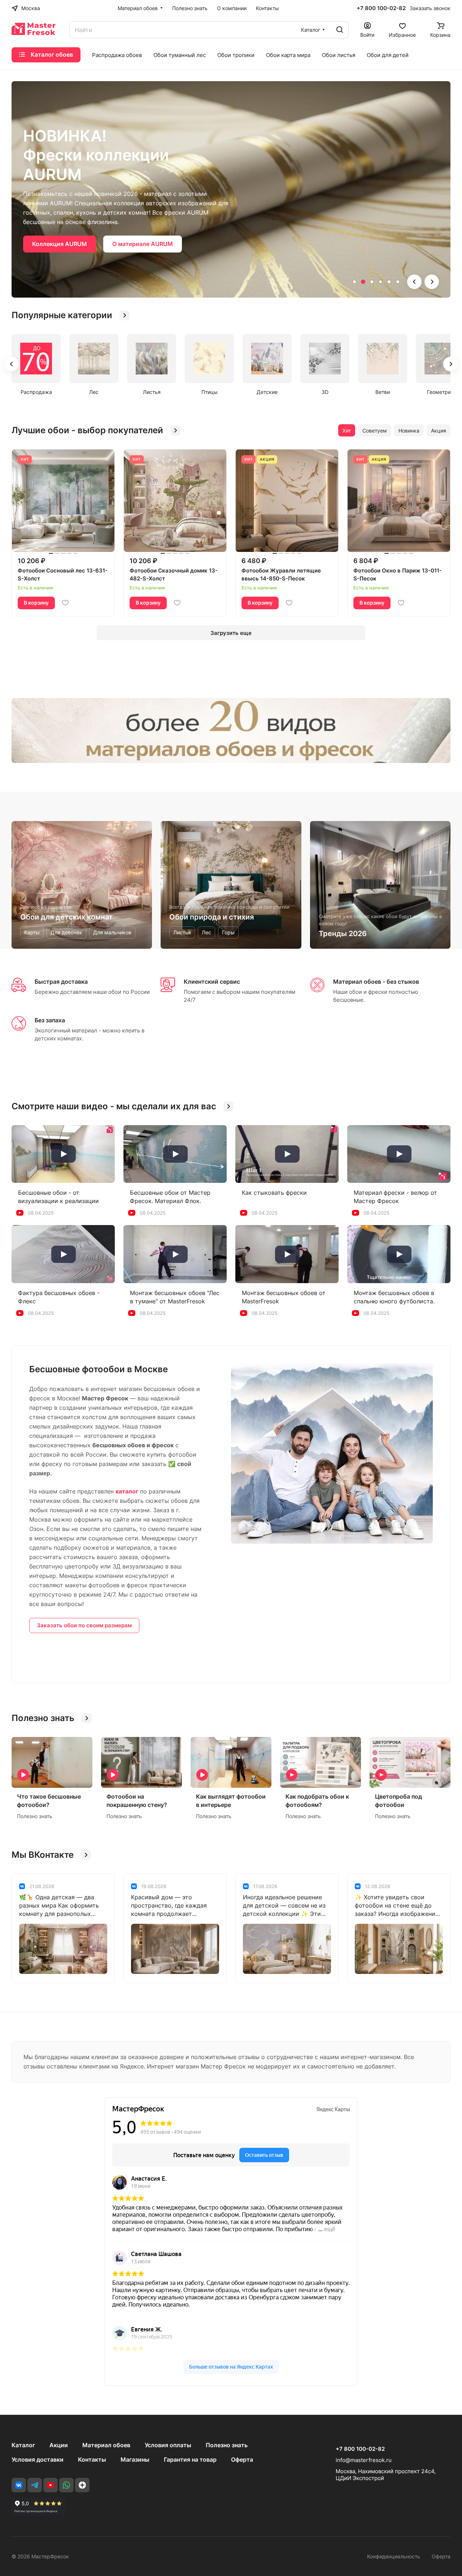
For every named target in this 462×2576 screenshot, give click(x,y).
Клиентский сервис (212, 982)
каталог (127, 1491)
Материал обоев (106, 2445)
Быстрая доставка (61, 982)
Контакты (92, 2459)
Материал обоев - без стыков (376, 982)
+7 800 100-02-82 (381, 8)
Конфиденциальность (394, 2556)
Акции (59, 2445)
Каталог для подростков (68, 215)
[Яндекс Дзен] (82, 2485)
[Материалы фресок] (231, 730)
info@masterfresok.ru (364, 2460)
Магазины (135, 2459)
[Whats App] (66, 2485)
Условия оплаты (168, 2445)
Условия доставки (38, 2459)
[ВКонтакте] (19, 2485)
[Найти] (340, 30)
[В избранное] (65, 603)
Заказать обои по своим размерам (84, 1625)
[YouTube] (51, 2485)
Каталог (23, 2445)
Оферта (242, 2459)
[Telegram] (35, 2485)
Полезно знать (227, 2445)
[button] (354, 282)
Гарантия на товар (190, 2459)
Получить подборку (157, 215)
